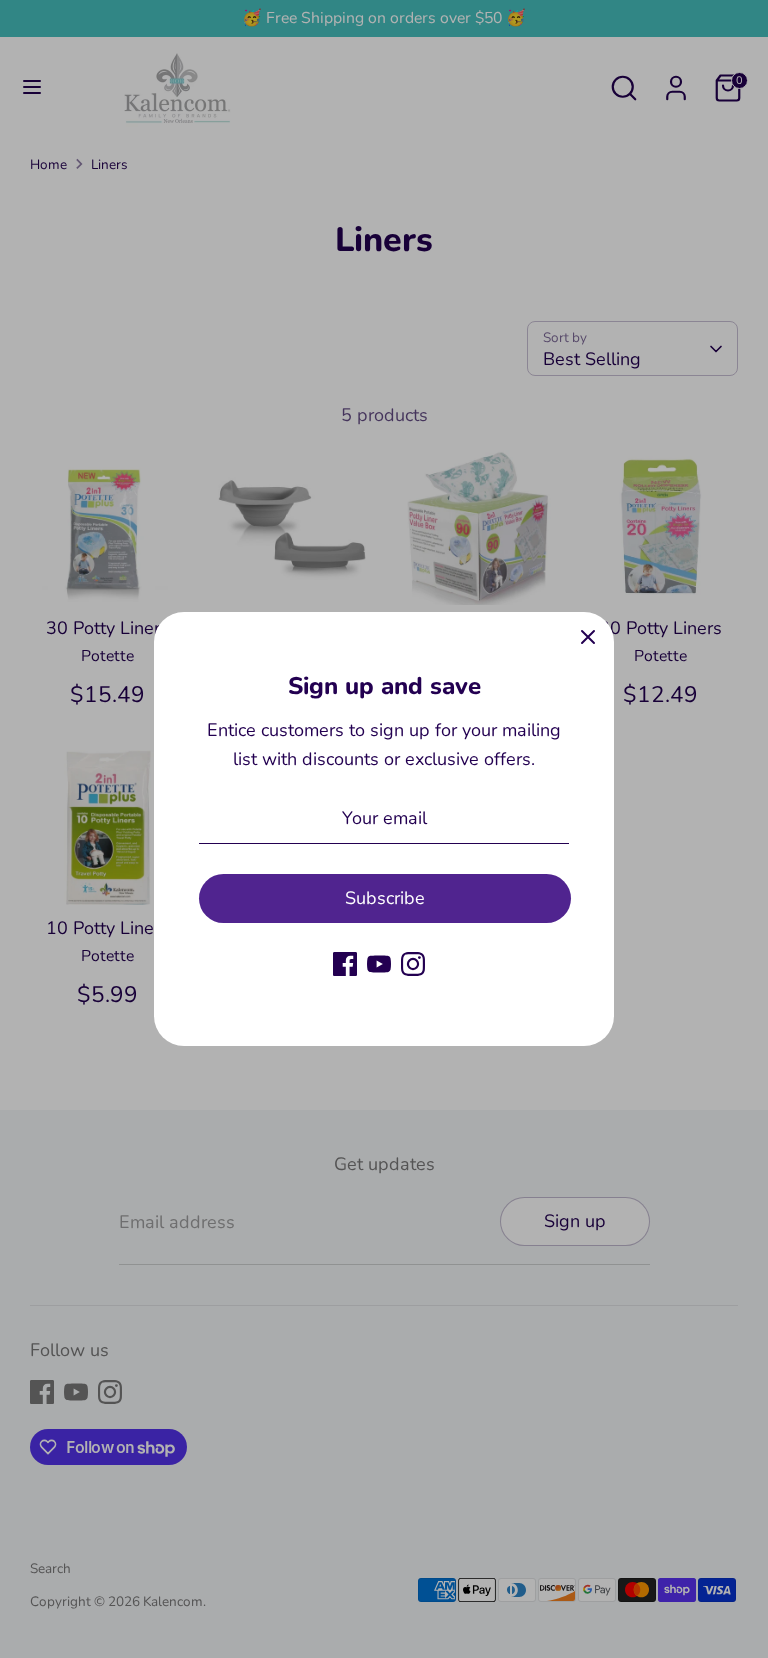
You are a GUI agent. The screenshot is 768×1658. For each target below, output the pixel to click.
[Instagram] (413, 964)
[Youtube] (379, 964)
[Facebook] (345, 964)
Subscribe (385, 898)
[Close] (588, 638)
